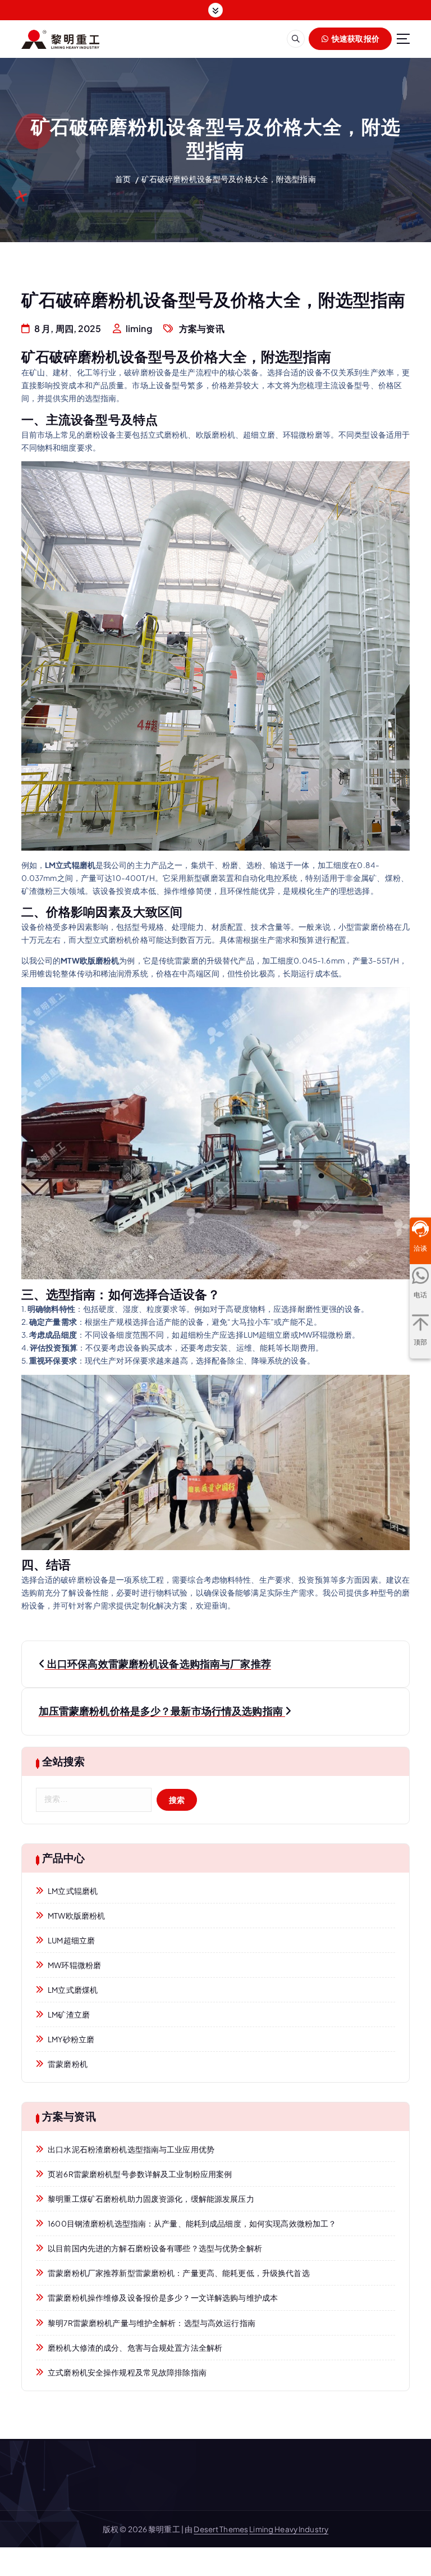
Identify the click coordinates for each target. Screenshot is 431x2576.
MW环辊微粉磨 (74, 1965)
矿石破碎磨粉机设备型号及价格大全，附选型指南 (229, 179)
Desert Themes (221, 2529)
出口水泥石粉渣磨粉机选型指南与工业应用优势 (131, 2149)
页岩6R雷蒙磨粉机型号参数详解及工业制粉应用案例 (140, 2174)
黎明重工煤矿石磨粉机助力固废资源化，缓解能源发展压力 (151, 2199)
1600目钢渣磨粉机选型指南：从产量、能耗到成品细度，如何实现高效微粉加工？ (192, 2223)
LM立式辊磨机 (73, 1891)
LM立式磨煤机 (73, 1990)
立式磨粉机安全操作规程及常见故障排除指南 (127, 2372)
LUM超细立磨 (71, 1940)
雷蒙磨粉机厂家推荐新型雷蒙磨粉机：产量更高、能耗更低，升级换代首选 (178, 2273)
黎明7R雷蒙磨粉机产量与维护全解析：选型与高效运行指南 (152, 2323)
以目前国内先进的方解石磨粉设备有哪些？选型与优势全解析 (155, 2248)
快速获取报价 (355, 38)
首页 (123, 179)
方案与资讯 (202, 328)
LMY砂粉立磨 (71, 2039)
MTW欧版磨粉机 (76, 1916)
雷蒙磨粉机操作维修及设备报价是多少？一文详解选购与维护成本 (163, 2298)
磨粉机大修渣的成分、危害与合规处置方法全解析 (135, 2348)
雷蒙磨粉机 (68, 2064)
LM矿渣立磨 (69, 2014)
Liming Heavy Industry (289, 2529)
